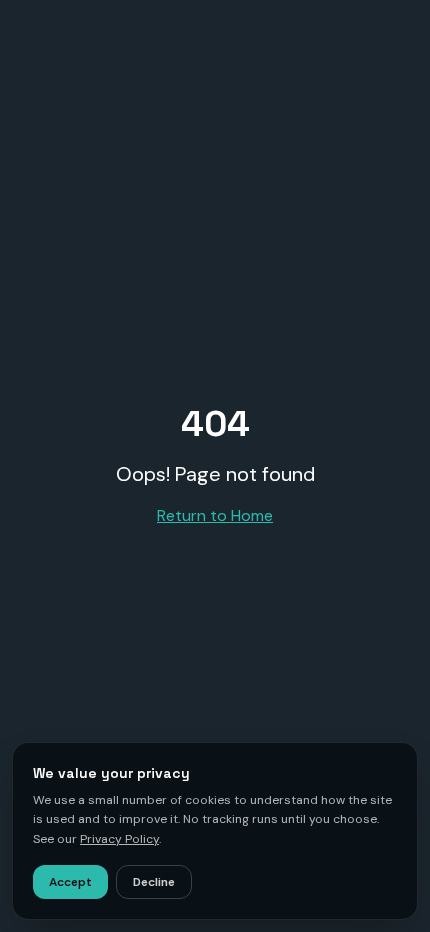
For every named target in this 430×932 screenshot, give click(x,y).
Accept (70, 882)
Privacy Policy (119, 839)
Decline (154, 882)
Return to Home (215, 515)
